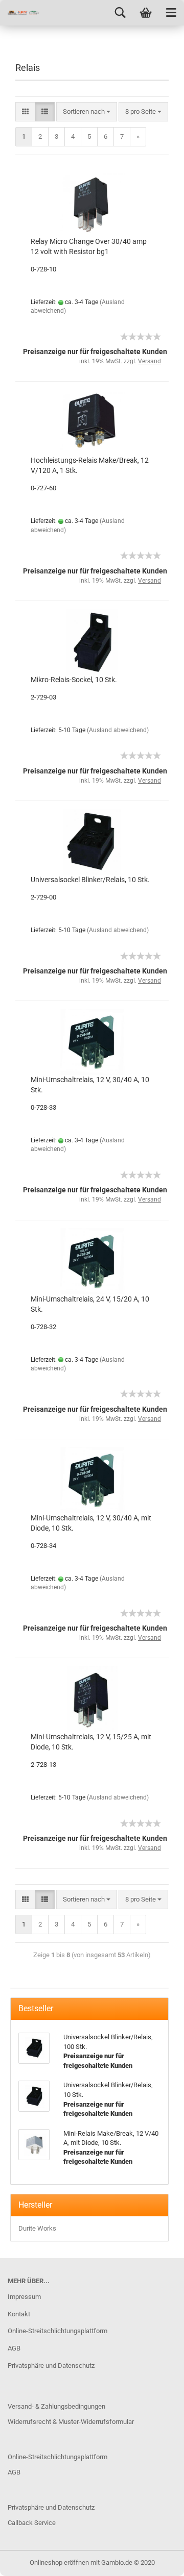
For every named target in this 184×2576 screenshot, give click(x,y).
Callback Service (32, 2523)
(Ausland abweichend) (118, 730)
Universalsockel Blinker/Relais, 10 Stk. (90, 880)
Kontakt (19, 2314)
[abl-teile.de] (20, 13)
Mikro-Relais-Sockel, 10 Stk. (74, 680)
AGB (14, 2348)
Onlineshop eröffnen (59, 2562)
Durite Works (37, 2228)
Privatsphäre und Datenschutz (51, 2366)
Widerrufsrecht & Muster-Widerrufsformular (71, 2422)
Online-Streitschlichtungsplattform (57, 2331)
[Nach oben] (156, 2561)
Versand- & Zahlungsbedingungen (56, 2406)
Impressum (24, 2297)
